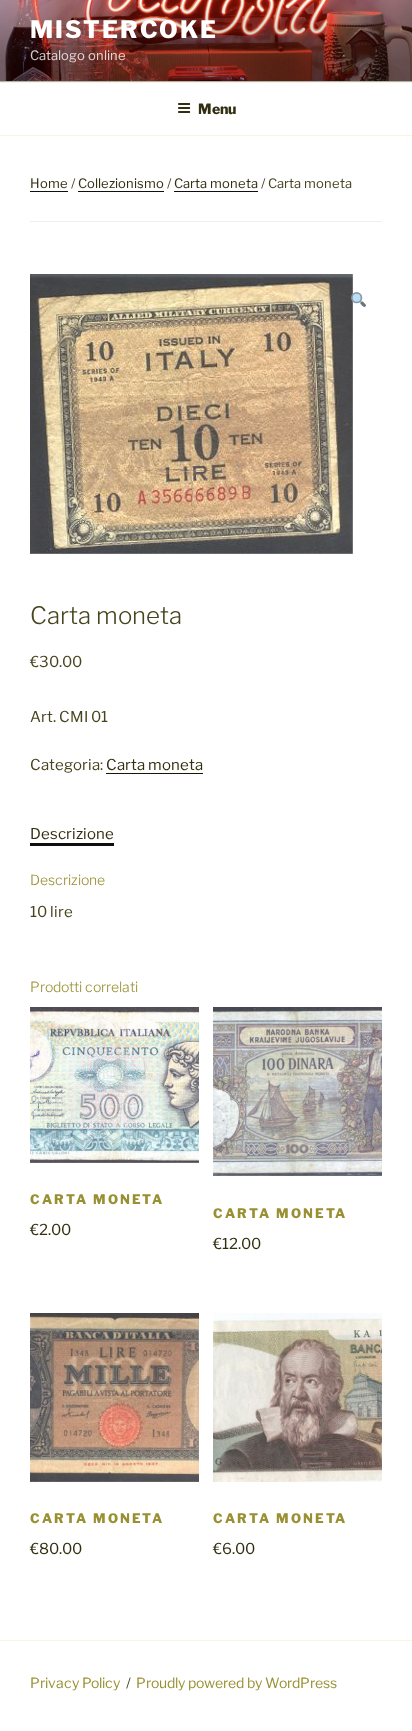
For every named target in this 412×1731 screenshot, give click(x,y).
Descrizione (72, 834)
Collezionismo (121, 183)
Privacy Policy (75, 1682)
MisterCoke (124, 29)
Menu (217, 108)
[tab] (72, 834)
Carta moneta (216, 183)
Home (49, 183)
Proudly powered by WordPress (236, 1682)
